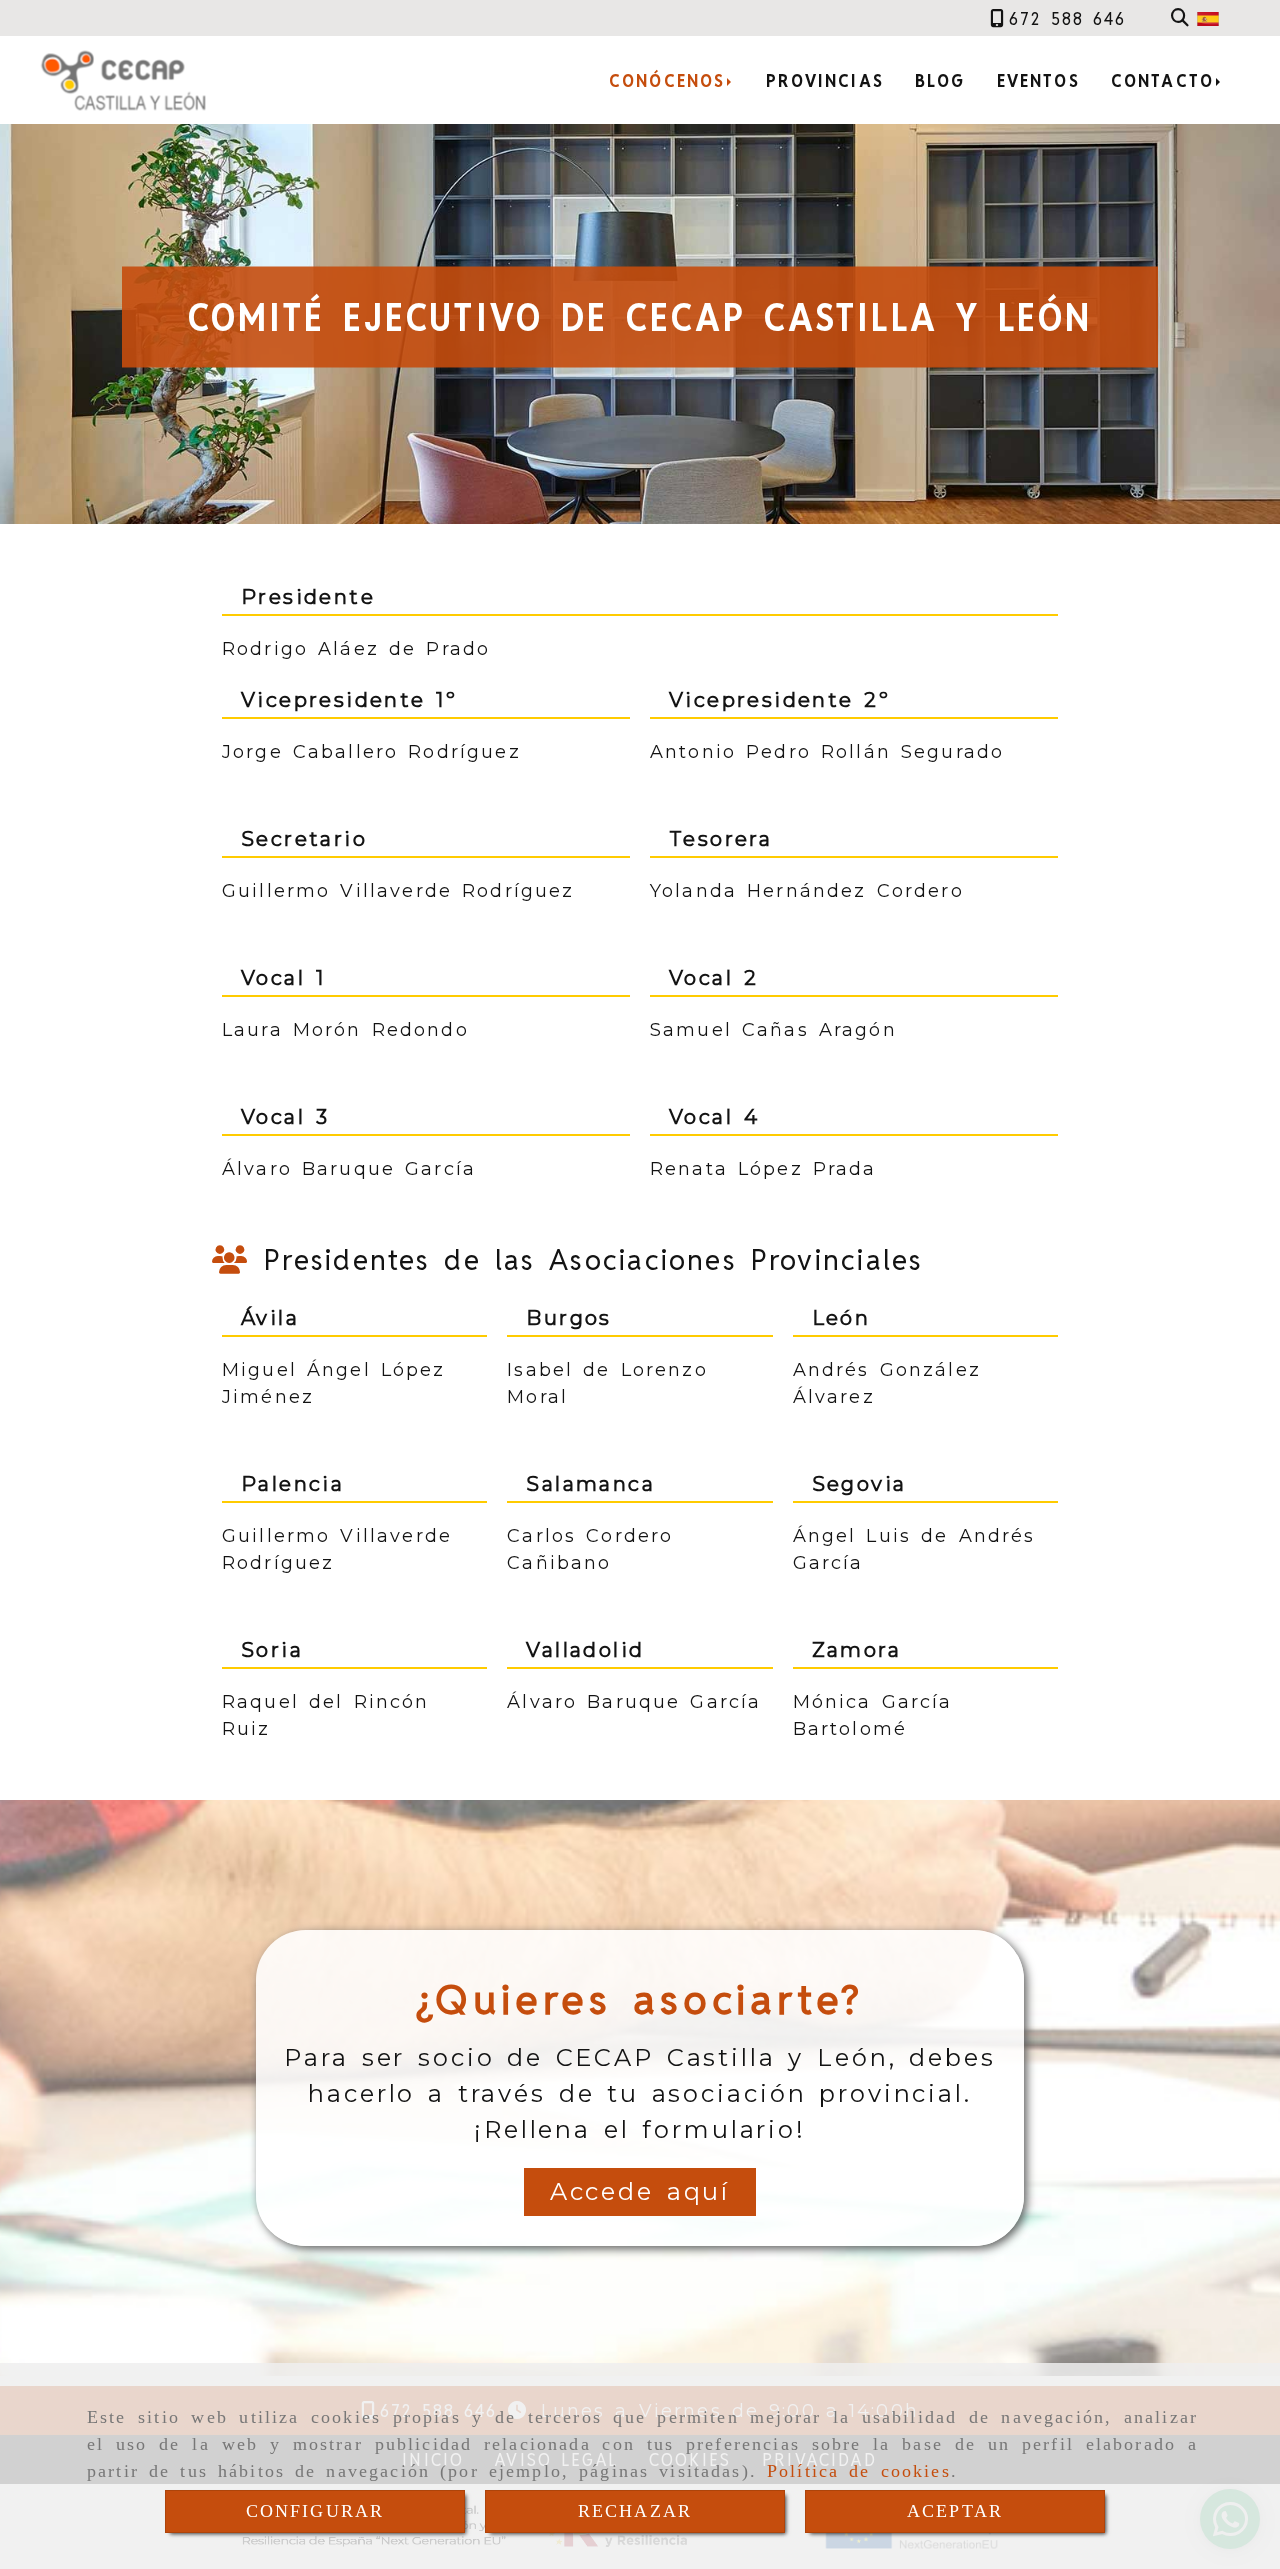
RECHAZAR (635, 2511)
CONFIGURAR (315, 2511)
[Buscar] (1180, 18)
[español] (1208, 18)
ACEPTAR (955, 2511)
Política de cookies (859, 2471)
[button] (640, 2192)
